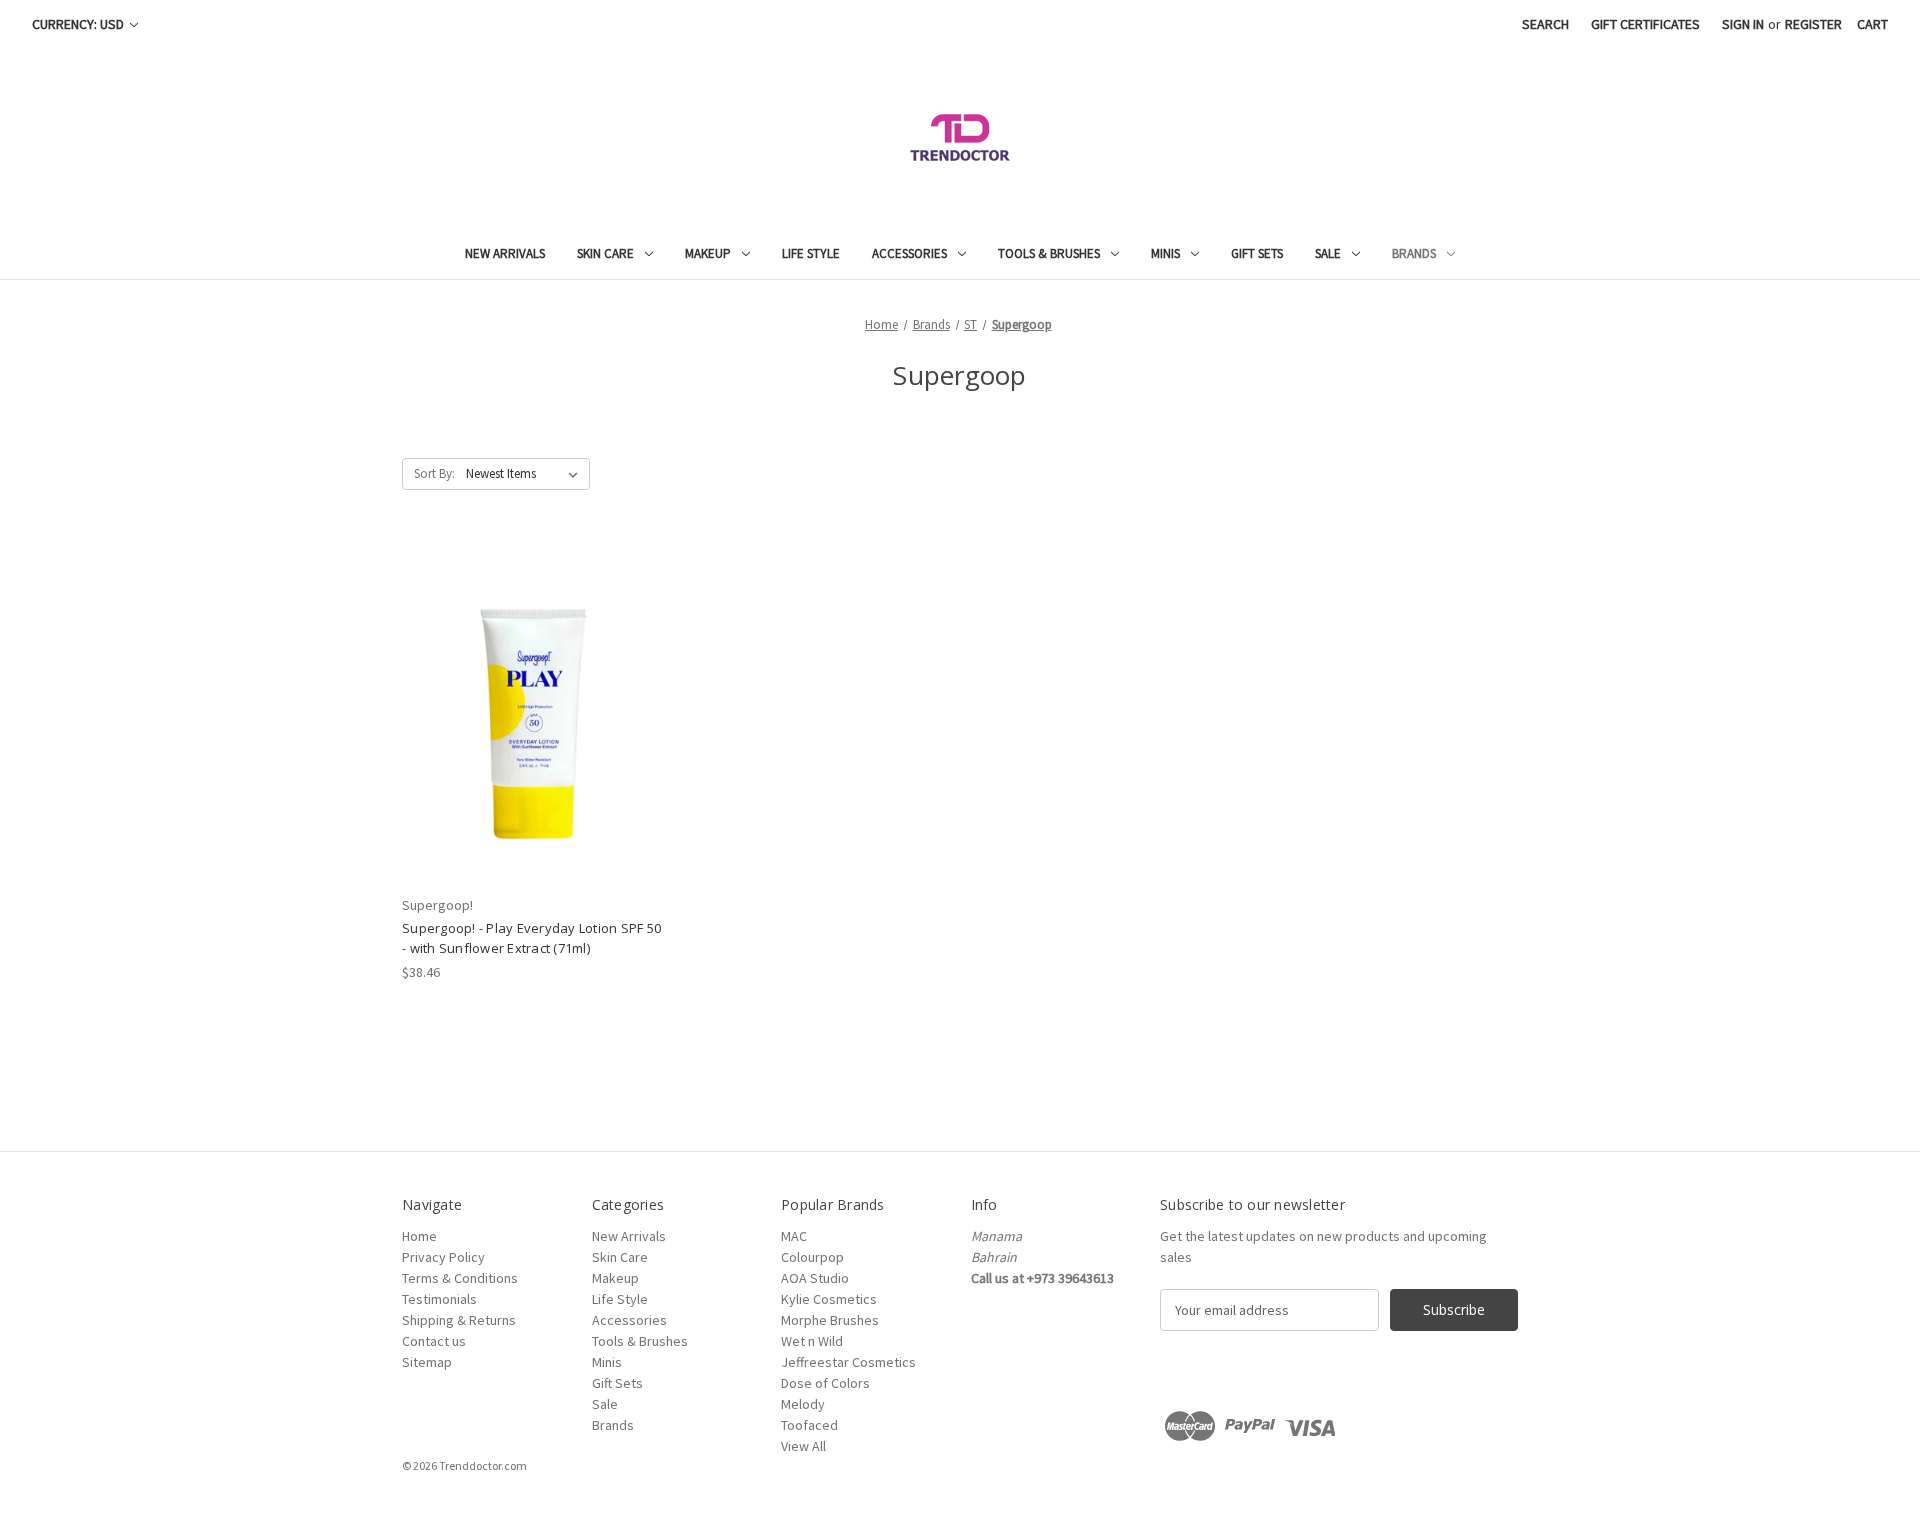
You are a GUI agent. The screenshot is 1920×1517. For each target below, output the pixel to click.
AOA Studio (815, 1278)
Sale (1328, 253)
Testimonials (439, 1299)
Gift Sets (1257, 253)
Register (1813, 24)
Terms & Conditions (460, 1278)
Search (1545, 24)
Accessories (909, 253)
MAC (794, 1236)
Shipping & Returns (459, 1320)
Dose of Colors (825, 1383)
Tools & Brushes (1049, 253)
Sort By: (434, 473)
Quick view (532, 694)
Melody (803, 1404)
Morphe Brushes (830, 1320)
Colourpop (812, 1257)
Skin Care (605, 253)
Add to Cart (533, 729)
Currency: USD (79, 24)
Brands (1414, 253)
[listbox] (526, 474)
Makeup (708, 253)
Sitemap (427, 1362)
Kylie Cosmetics (829, 1299)
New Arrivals (505, 253)
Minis (1165, 253)
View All (803, 1446)
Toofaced (809, 1425)
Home (419, 1236)
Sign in (1743, 24)
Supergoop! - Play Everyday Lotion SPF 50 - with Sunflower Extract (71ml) (531, 938)
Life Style (811, 253)
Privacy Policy (443, 1257)
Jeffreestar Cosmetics (848, 1362)
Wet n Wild (812, 1341)
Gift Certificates (1645, 24)
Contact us (434, 1341)
